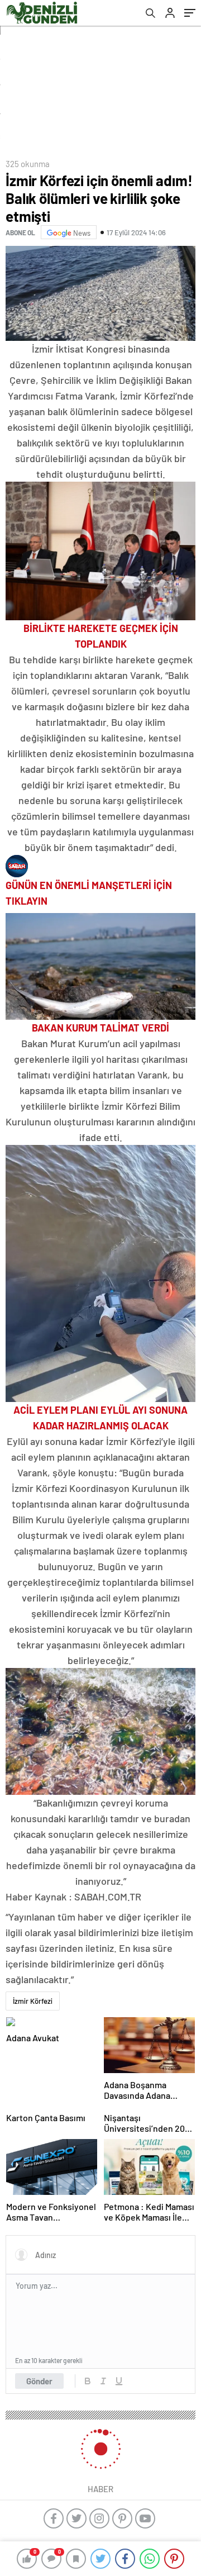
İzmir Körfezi (33, 2001)
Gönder (39, 2381)
